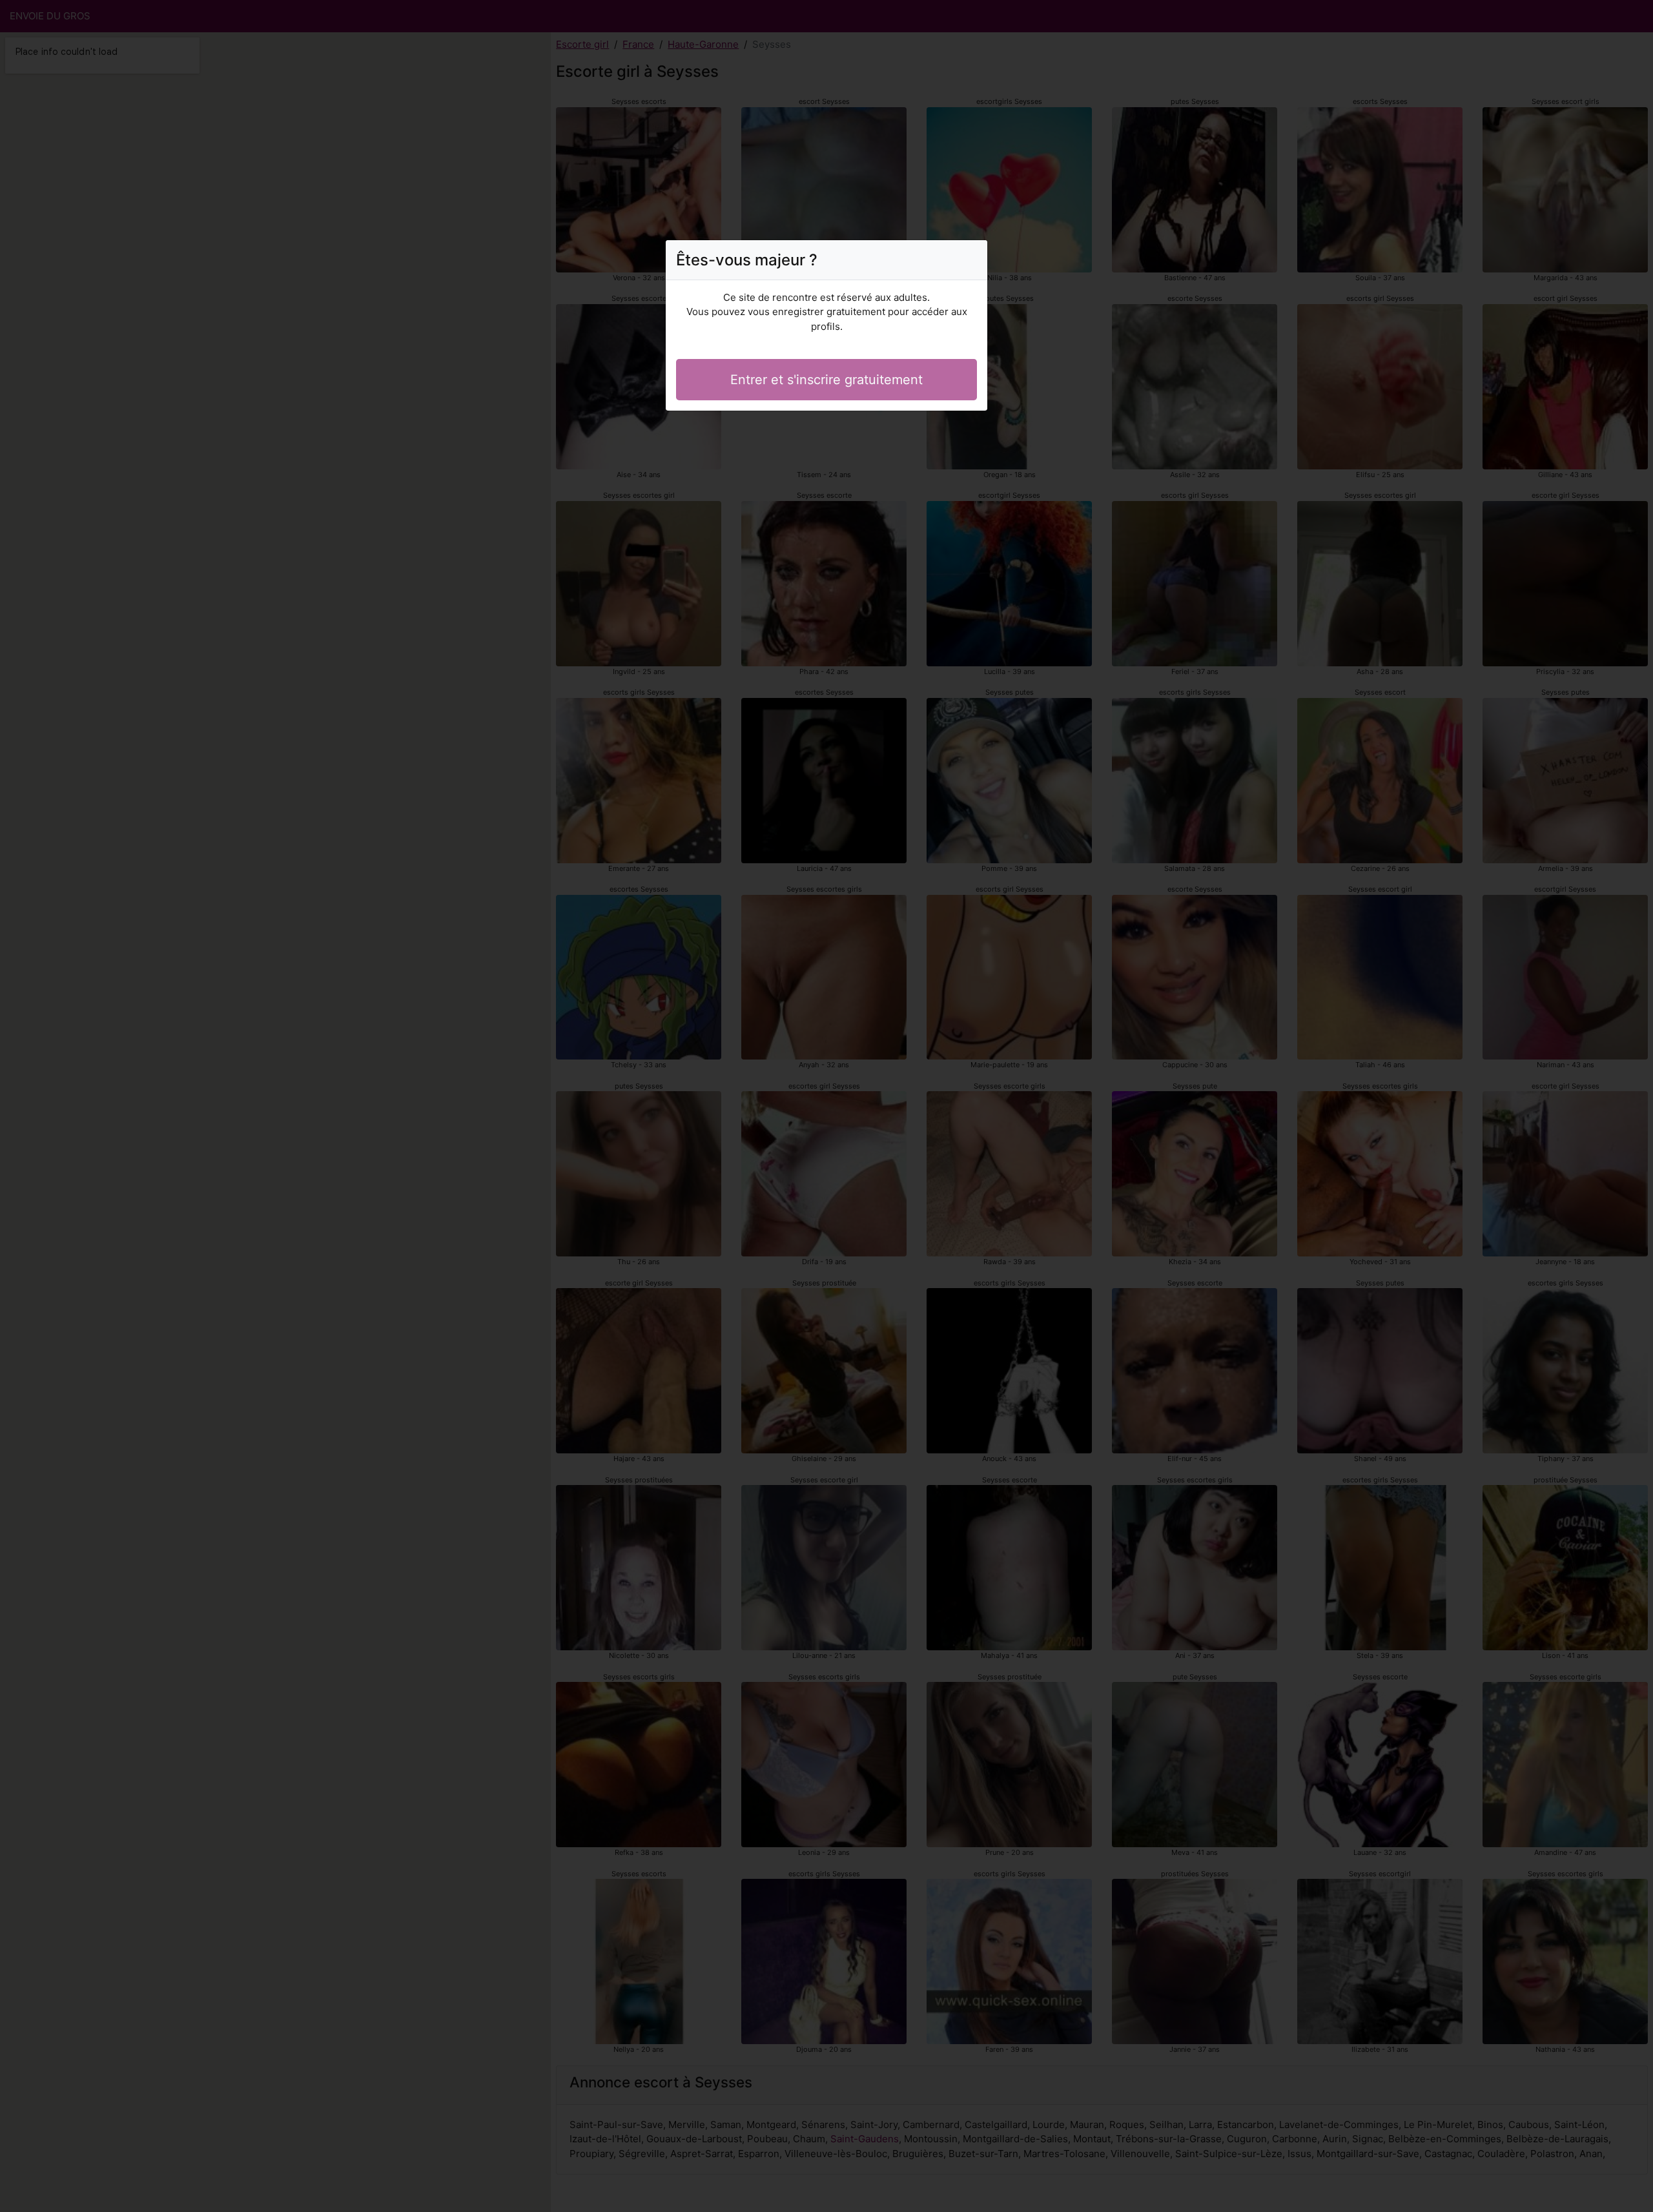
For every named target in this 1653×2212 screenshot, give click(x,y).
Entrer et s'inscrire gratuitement (826, 380)
